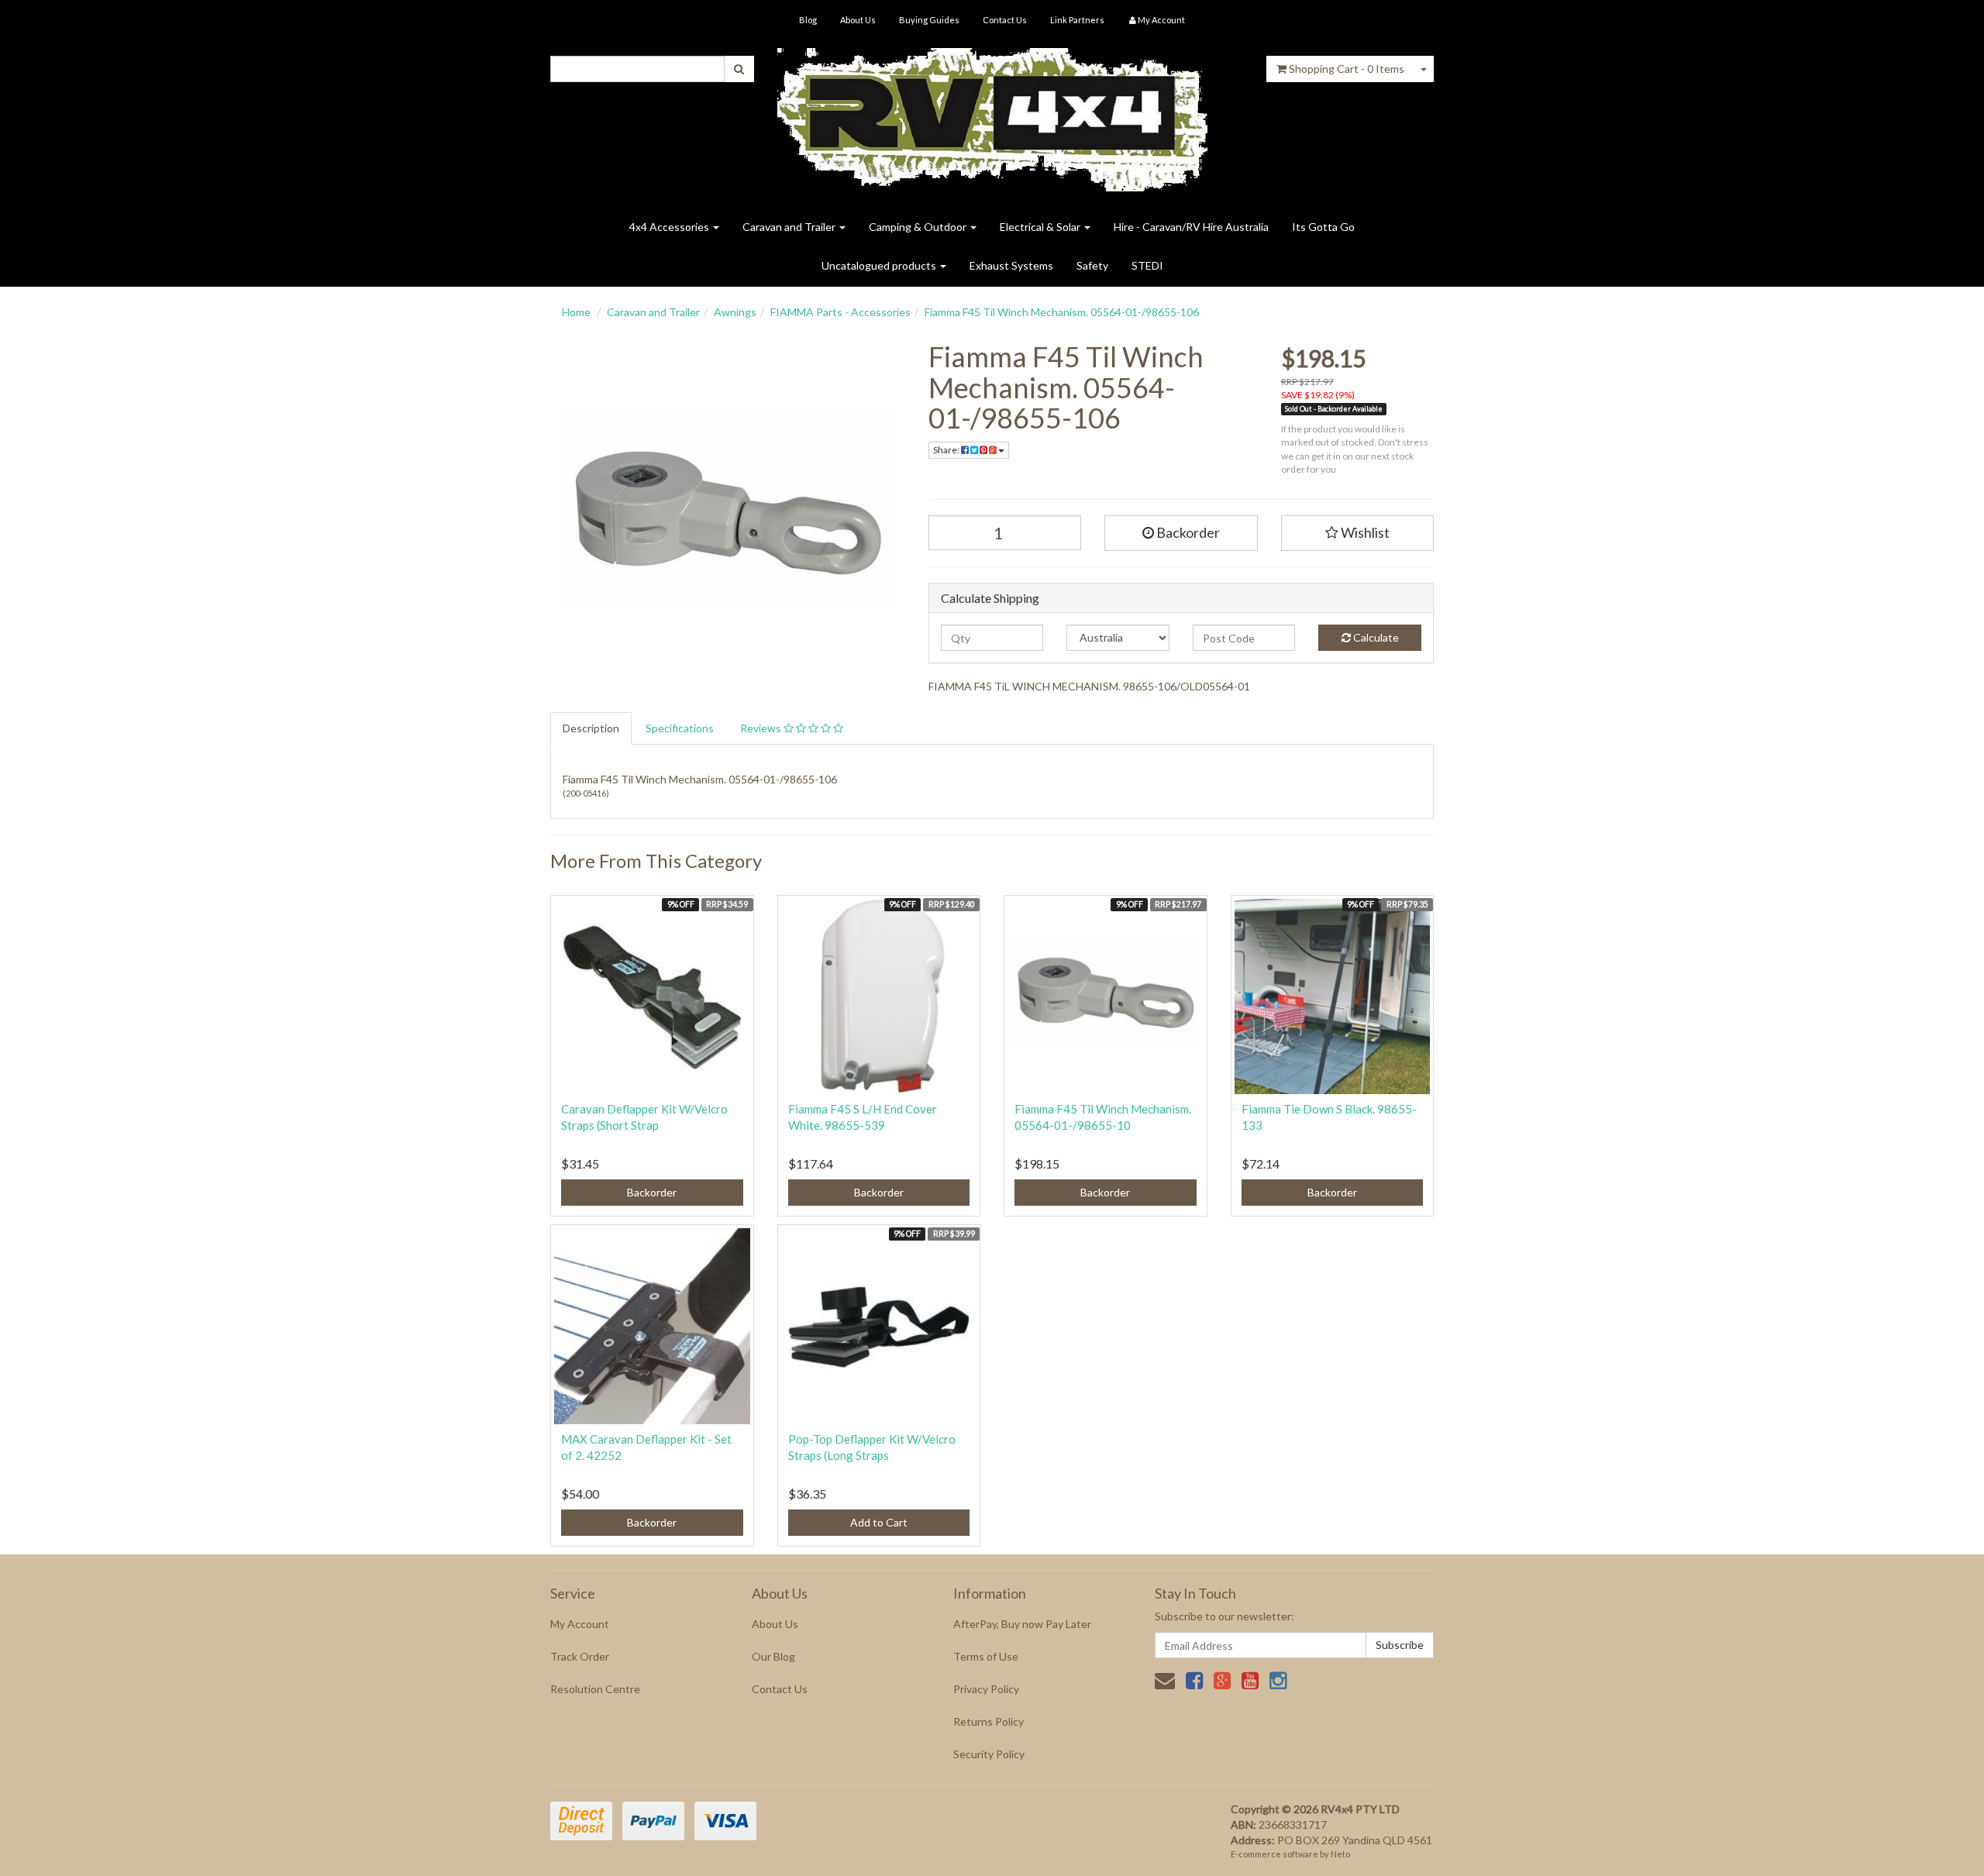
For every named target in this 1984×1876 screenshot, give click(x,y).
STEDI (1147, 265)
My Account (580, 1624)
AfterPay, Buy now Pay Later (1022, 1624)
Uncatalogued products (880, 265)
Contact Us (1005, 20)
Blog (808, 20)
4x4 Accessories (670, 227)
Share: (947, 450)
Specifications (680, 728)
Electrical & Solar (1041, 227)
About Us (858, 20)
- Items (1347, 69)
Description (591, 728)
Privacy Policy (986, 1689)
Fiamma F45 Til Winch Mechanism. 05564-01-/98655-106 (1062, 312)
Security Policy (989, 1754)
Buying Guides (929, 20)
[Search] (739, 69)
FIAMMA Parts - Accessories (840, 312)
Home (576, 312)
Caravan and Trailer (790, 227)
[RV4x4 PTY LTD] (992, 114)
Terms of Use (986, 1656)
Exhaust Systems (1011, 265)
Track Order (580, 1656)
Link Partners (1077, 20)
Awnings (735, 312)
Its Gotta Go (1323, 227)
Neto (1340, 1854)
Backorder (1187, 532)
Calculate (1375, 637)
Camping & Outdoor (919, 227)
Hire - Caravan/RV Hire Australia (1191, 227)
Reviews (762, 728)
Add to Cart (879, 1522)
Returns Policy (989, 1721)
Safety (1092, 265)
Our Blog (773, 1656)
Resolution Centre (595, 1689)
